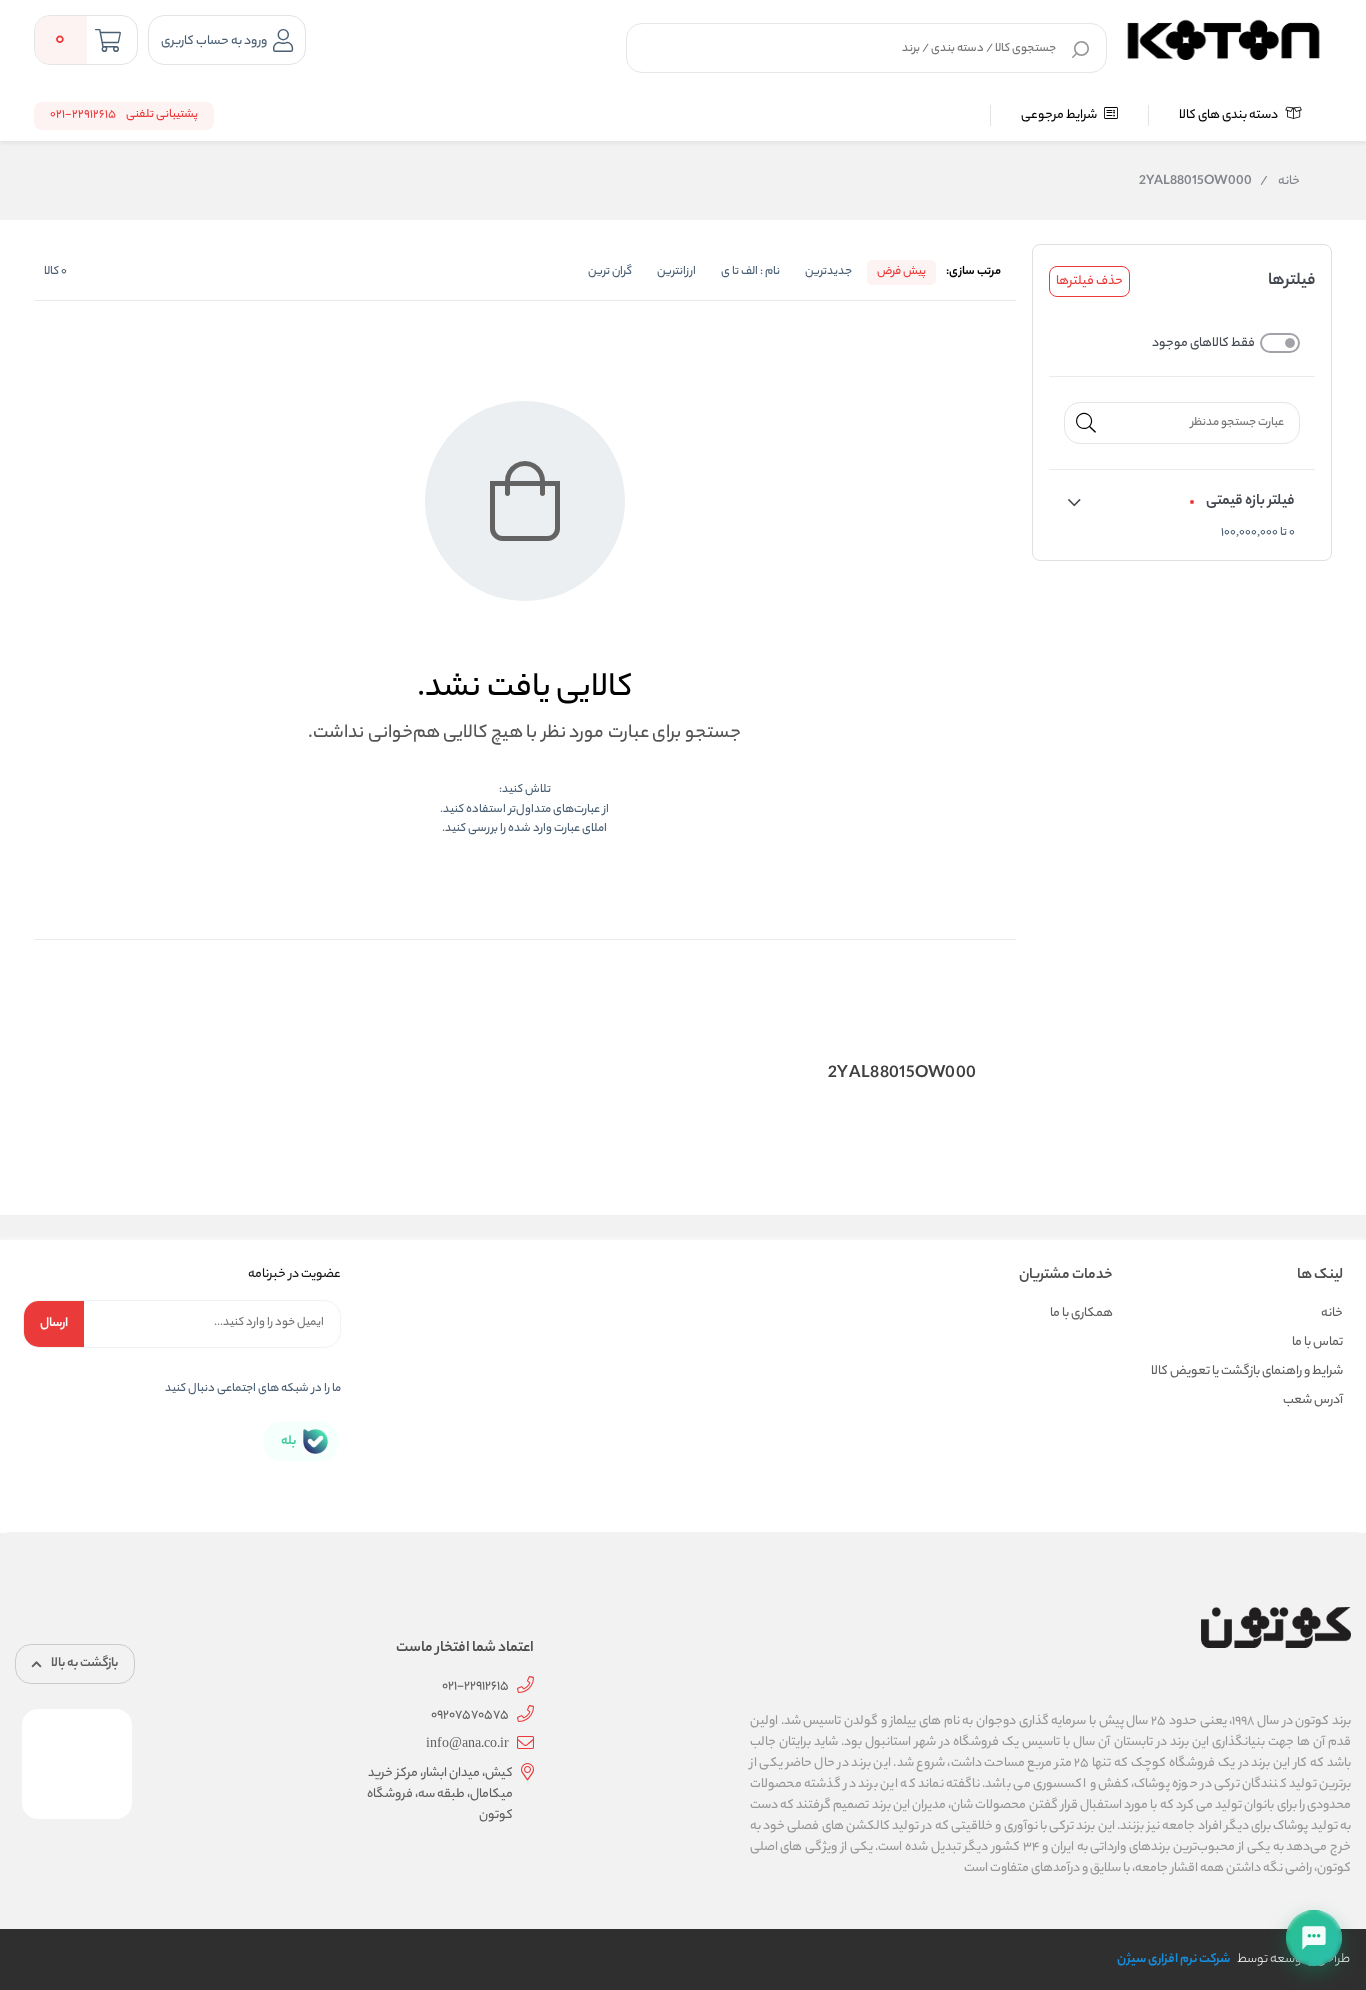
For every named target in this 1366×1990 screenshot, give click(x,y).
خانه (1280, 182)
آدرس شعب (1313, 1400)
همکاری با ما (1081, 1313)
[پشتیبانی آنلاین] (1314, 1938)
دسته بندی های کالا (1229, 115)
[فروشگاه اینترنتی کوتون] (1224, 37)
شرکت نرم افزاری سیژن (1173, 1959)
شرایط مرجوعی (1060, 115)
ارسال (54, 1323)
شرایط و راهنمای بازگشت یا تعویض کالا (1247, 1371)
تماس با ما (1317, 1342)
